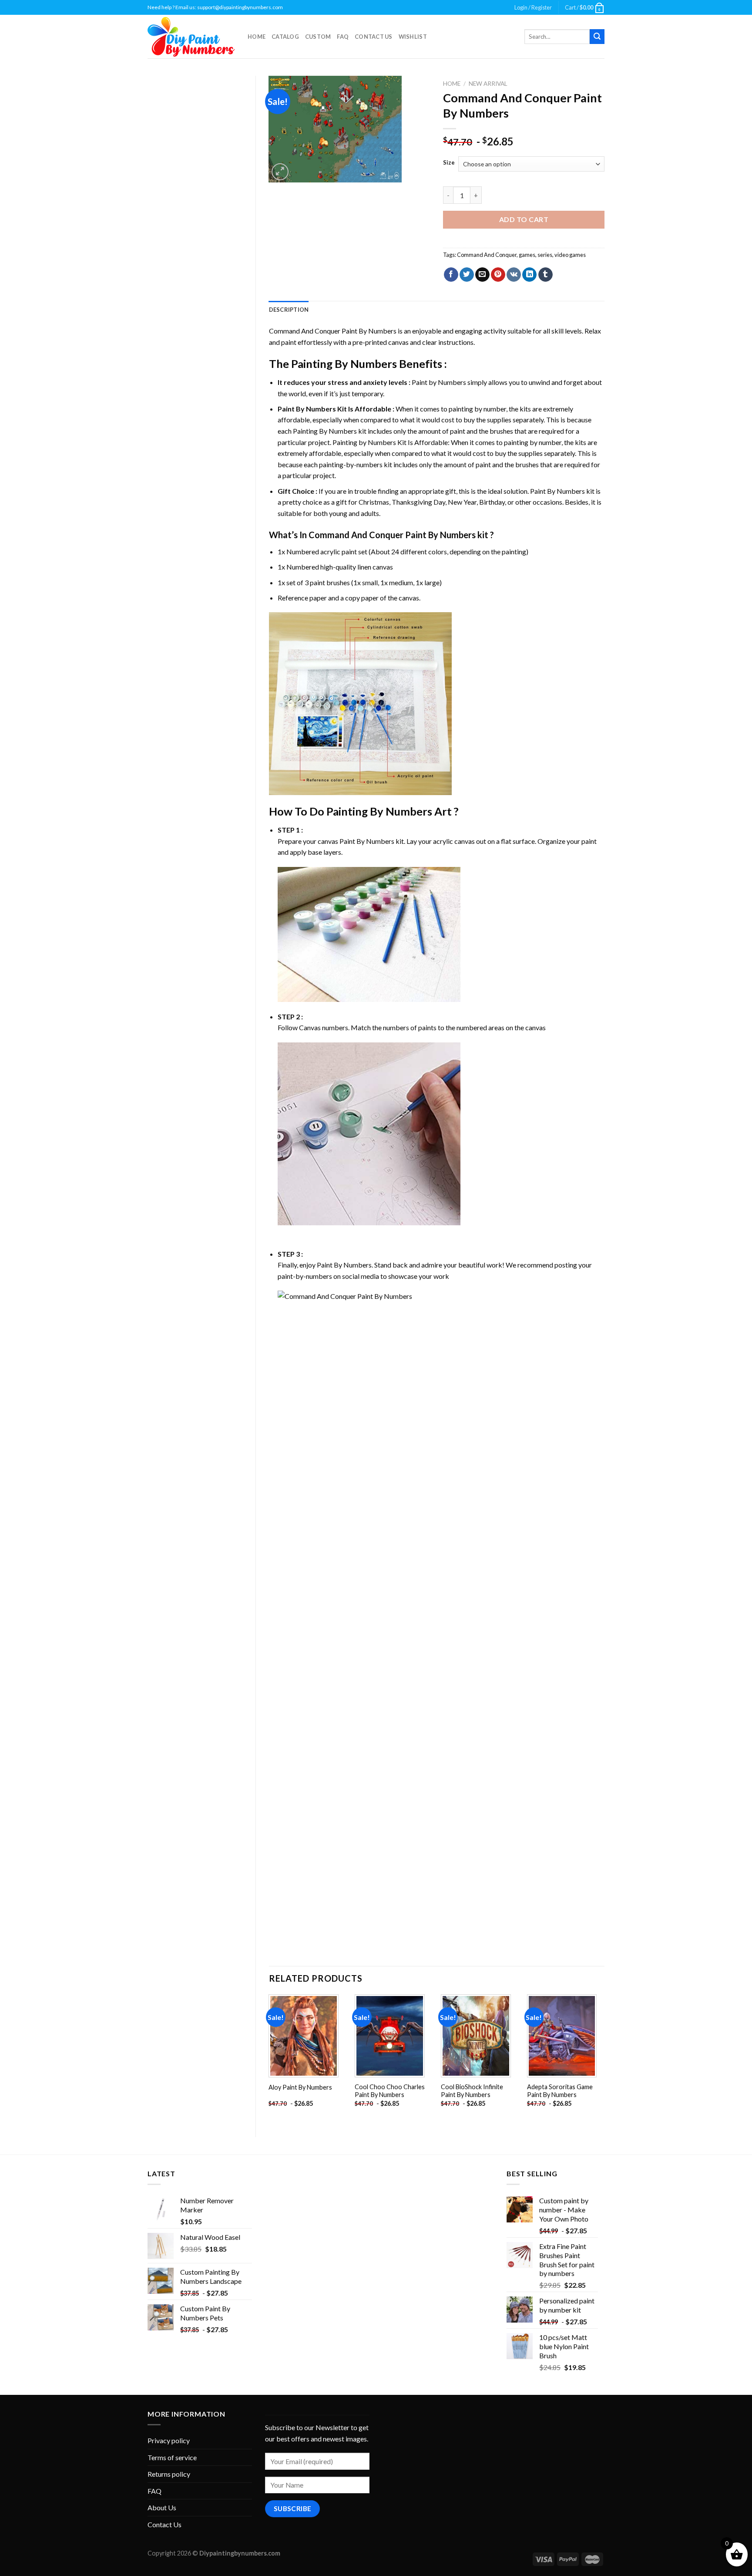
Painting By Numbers (344, 364)
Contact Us (374, 37)
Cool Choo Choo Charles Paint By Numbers (390, 2091)
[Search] (597, 37)
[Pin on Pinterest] (498, 275)
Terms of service (172, 2457)
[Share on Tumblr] (546, 275)
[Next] (604, 2058)
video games (570, 255)
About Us (162, 2507)
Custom (318, 37)
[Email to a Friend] (482, 275)
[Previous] (269, 2058)
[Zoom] (280, 172)
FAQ (343, 37)
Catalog (285, 37)
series (545, 255)
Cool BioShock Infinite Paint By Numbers (472, 2091)
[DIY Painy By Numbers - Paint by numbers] (191, 37)
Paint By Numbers (307, 409)
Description (289, 310)
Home (257, 37)
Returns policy (169, 2474)
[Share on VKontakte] (514, 275)
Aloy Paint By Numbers (300, 2087)
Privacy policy (169, 2440)
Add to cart (524, 219)
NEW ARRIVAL (488, 84)
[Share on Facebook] (451, 275)
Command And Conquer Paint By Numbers (333, 331)
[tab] (289, 310)
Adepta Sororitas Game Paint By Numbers (560, 2091)
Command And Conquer (487, 255)
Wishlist (413, 37)
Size (449, 163)
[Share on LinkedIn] (529, 275)
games (527, 255)
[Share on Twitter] (467, 275)
